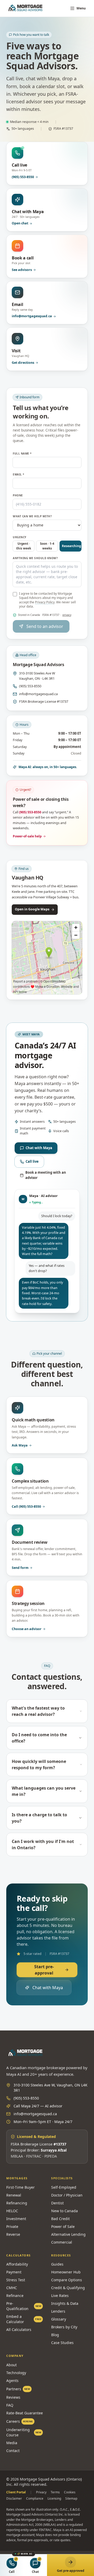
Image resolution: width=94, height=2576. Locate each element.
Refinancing (17, 2203)
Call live (32, 1161)
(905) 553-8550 (30, 686)
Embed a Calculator (24, 2319)
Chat (35, 2572)
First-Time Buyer (20, 2187)
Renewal (14, 2195)
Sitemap (71, 2499)
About (11, 2365)
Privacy (41, 2492)
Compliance (35, 2499)
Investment (16, 2219)
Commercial (62, 2242)
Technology (16, 2373)
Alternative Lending (68, 2234)
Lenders (58, 2311)
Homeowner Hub (66, 2272)
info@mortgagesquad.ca (38, 694)
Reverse (13, 2234)
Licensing (54, 2499)
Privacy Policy (45, 602)
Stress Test (16, 2280)
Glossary (59, 2319)
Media (12, 2443)
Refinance (15, 2296)
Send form (20, 1568)
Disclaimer (14, 2499)
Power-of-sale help (27, 836)
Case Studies (62, 2343)
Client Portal (16, 2492)
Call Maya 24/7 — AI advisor (38, 2106)
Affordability (17, 2264)
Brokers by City (64, 2327)
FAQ (10, 2405)
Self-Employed (64, 2187)
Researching (71, 546)
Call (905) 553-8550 (26, 1507)
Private (12, 2226)
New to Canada (64, 2211)
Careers (20, 2421)
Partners (18, 2389)
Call (12, 2572)
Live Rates (60, 2296)
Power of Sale (63, 2226)
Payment (14, 2272)
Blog (55, 2335)
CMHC (12, 2288)
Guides (57, 2264)
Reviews (13, 2397)
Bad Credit (60, 2219)
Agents (12, 2381)
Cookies (70, 2492)
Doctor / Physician (67, 2195)
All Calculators (19, 2330)
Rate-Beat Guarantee (25, 2413)
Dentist (57, 2203)
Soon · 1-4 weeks (47, 546)
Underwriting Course (24, 2432)
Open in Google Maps (32, 909)
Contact (13, 2451)
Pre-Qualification (24, 2306)
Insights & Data (65, 2303)
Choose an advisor (27, 1629)
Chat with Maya (39, 1148)
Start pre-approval (44, 1970)
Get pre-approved (71, 2571)
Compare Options (67, 2280)
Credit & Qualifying (68, 2288)
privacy (67, 615)
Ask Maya (20, 1445)
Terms (55, 2492)
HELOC (12, 2211)
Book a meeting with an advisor (46, 1175)
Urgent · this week (24, 546)
